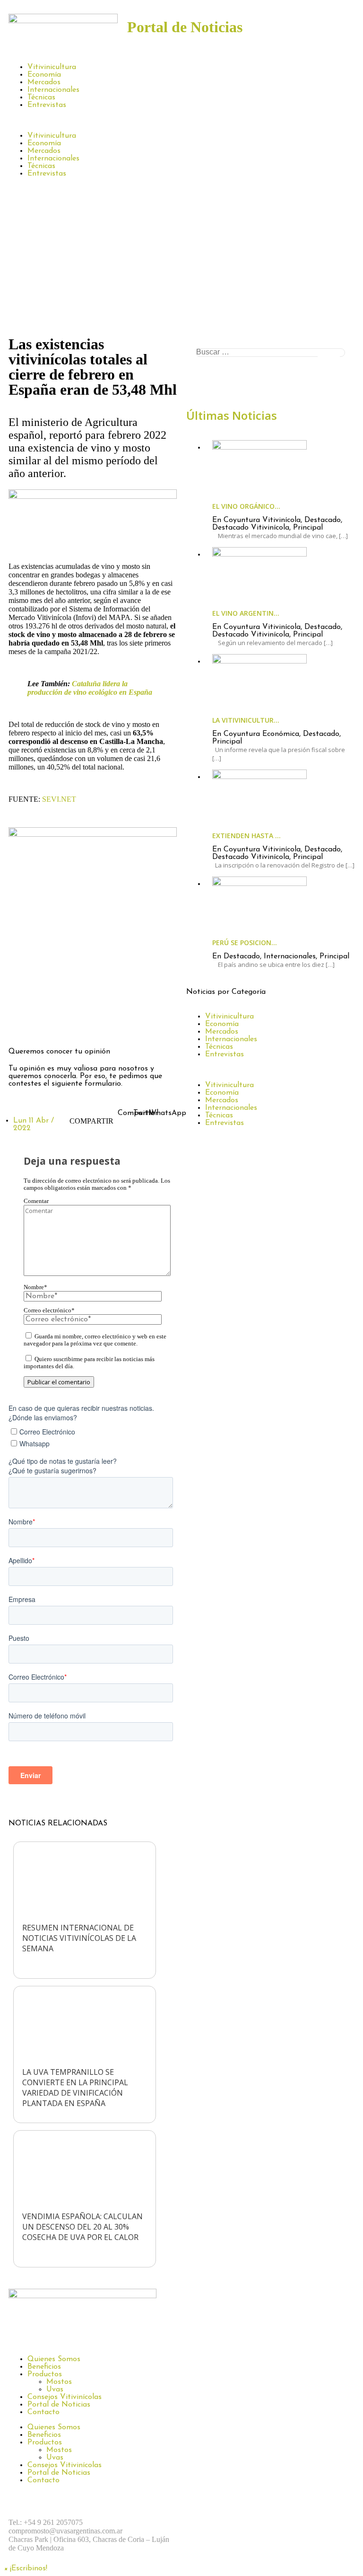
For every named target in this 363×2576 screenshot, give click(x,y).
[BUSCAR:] (270, 353)
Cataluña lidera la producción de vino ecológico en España (90, 688)
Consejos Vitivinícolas (65, 2397)
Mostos (59, 2382)
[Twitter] (72, 1025)
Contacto (43, 2412)
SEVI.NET (59, 799)
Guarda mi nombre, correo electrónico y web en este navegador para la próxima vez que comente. (95, 1340)
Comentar (36, 1201)
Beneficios (44, 2367)
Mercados (44, 82)
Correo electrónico (49, 1310)
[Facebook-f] (20, 1025)
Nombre (35, 1287)
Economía (44, 75)
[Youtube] (302, 2523)
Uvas (55, 2390)
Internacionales (53, 90)
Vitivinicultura (52, 67)
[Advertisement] (181, 261)
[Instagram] (46, 1025)
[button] (181, 120)
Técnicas (41, 97)
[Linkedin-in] (98, 1025)
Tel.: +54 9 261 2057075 (46, 2522)
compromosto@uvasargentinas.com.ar (65, 2531)
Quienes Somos (54, 2359)
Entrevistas (47, 105)
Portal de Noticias (59, 2405)
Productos (45, 2374)
